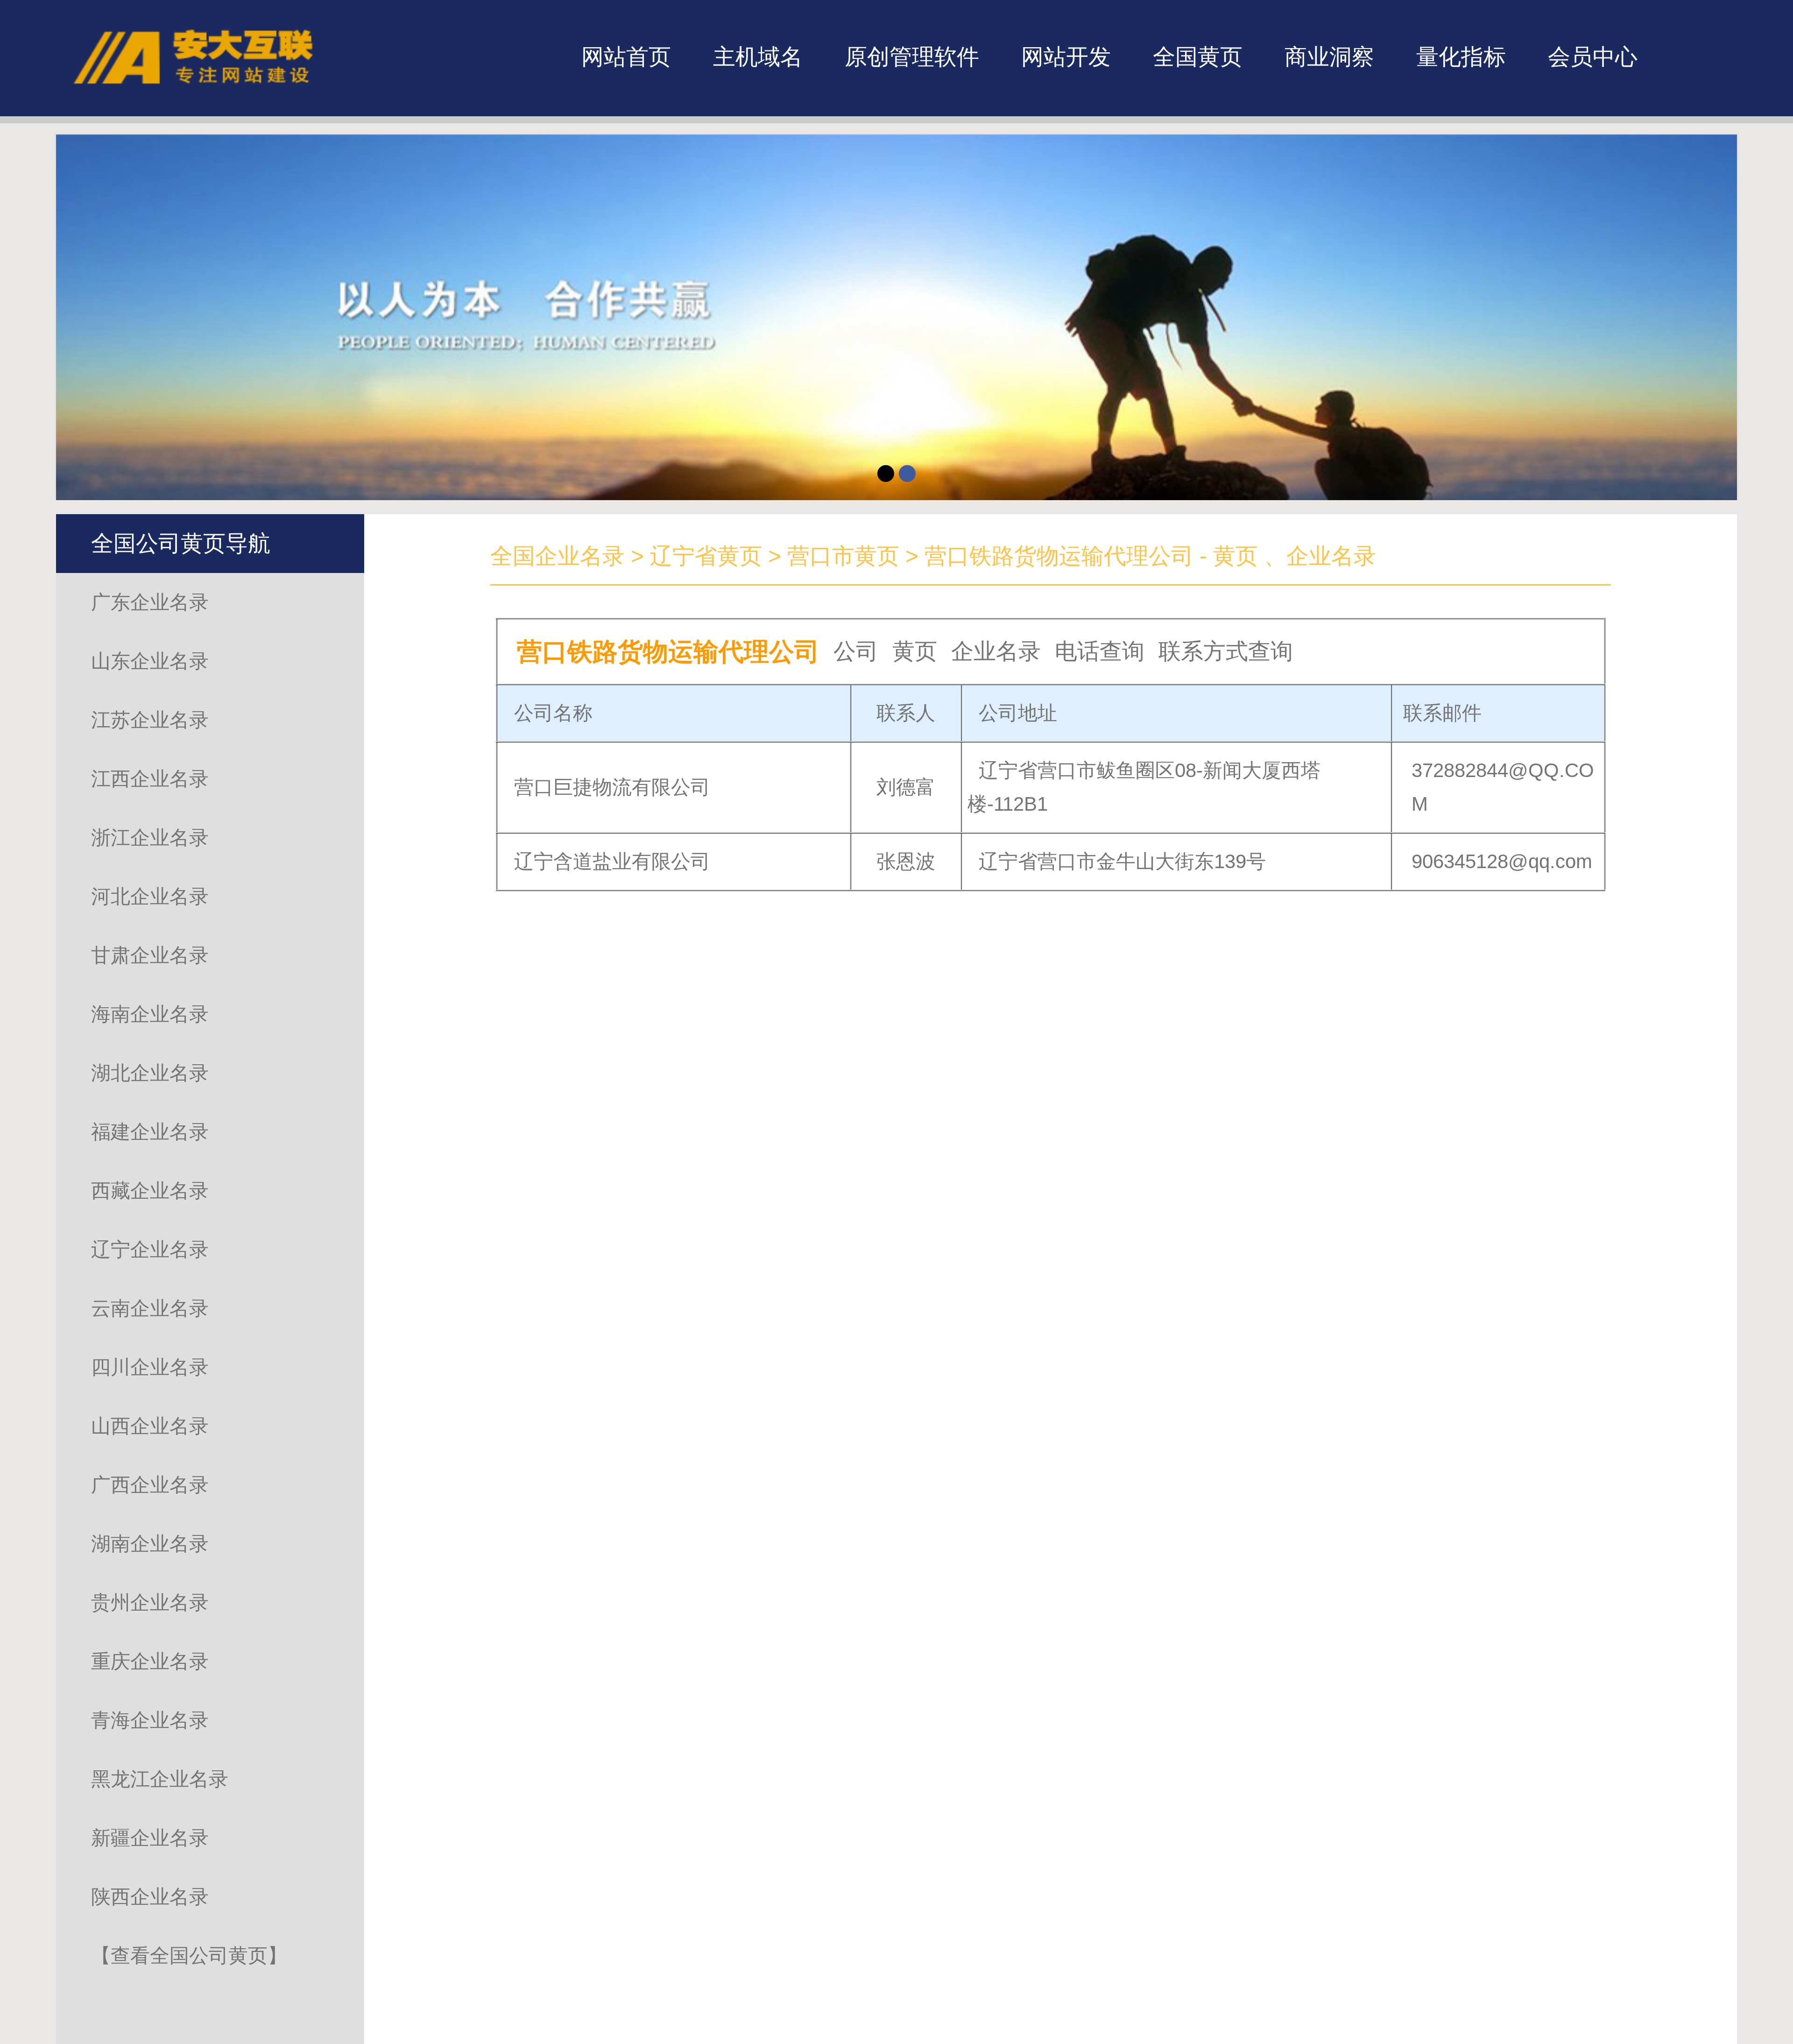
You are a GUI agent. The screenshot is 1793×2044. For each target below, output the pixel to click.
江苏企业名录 (150, 720)
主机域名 (758, 57)
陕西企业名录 (150, 1897)
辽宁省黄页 (706, 556)
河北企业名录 (150, 896)
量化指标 (1461, 57)
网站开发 (1066, 57)
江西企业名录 (150, 779)
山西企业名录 (150, 1426)
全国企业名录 (558, 556)
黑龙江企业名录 (160, 1779)
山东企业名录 (150, 661)
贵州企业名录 (150, 1602)
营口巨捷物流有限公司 (612, 821)
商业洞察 (1329, 57)
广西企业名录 (150, 1485)
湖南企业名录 (150, 1544)
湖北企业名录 (150, 1073)
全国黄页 (1198, 57)
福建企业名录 (150, 1132)
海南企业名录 (150, 1014)
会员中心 (1593, 57)
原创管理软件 (912, 57)
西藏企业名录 (150, 1191)
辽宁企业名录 (150, 1249)
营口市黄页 (843, 556)
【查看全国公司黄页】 (189, 1956)
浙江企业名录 (150, 838)
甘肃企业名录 (150, 955)
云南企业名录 (150, 1308)
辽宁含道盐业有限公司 (612, 895)
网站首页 (626, 57)
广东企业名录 (150, 602)
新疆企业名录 (150, 1838)
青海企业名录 (150, 1720)
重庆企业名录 (150, 1661)
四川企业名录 (150, 1367)
